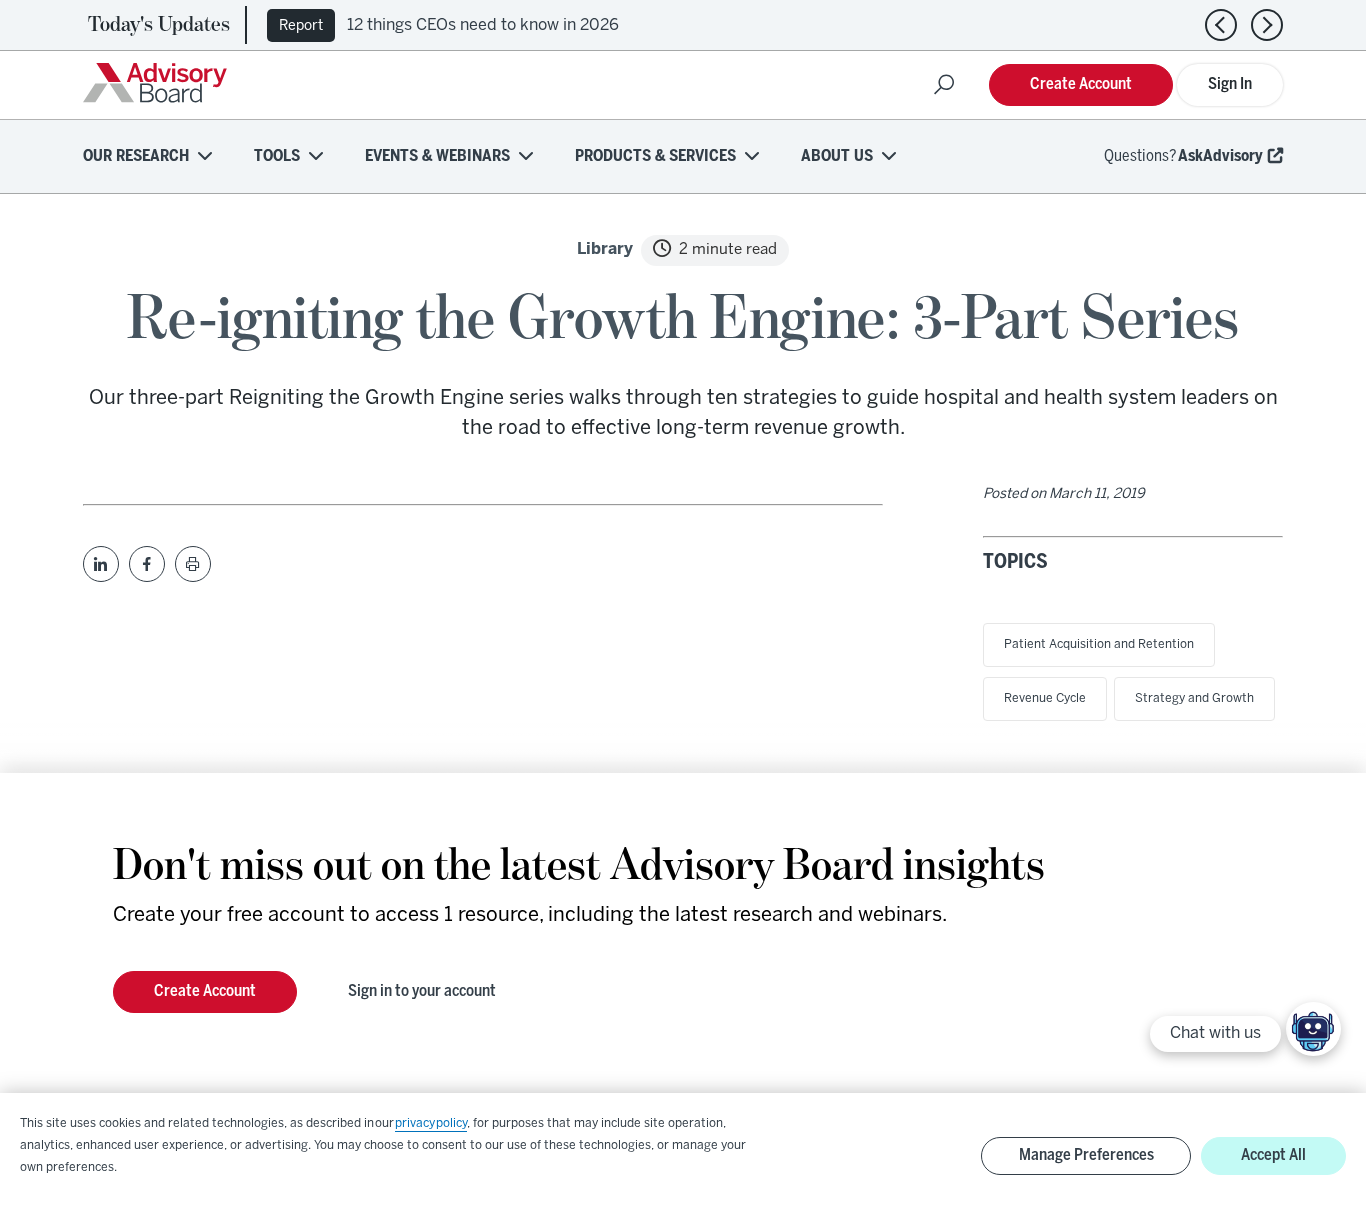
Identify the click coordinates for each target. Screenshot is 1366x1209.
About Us (837, 156)
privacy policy (431, 1123)
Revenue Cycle (1045, 698)
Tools (277, 156)
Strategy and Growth (1194, 698)
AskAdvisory (1220, 156)
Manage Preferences (1086, 1155)
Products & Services (655, 156)
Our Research (136, 156)
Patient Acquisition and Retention (1099, 644)
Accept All (1273, 1155)
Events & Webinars (437, 156)
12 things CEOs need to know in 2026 (483, 25)
